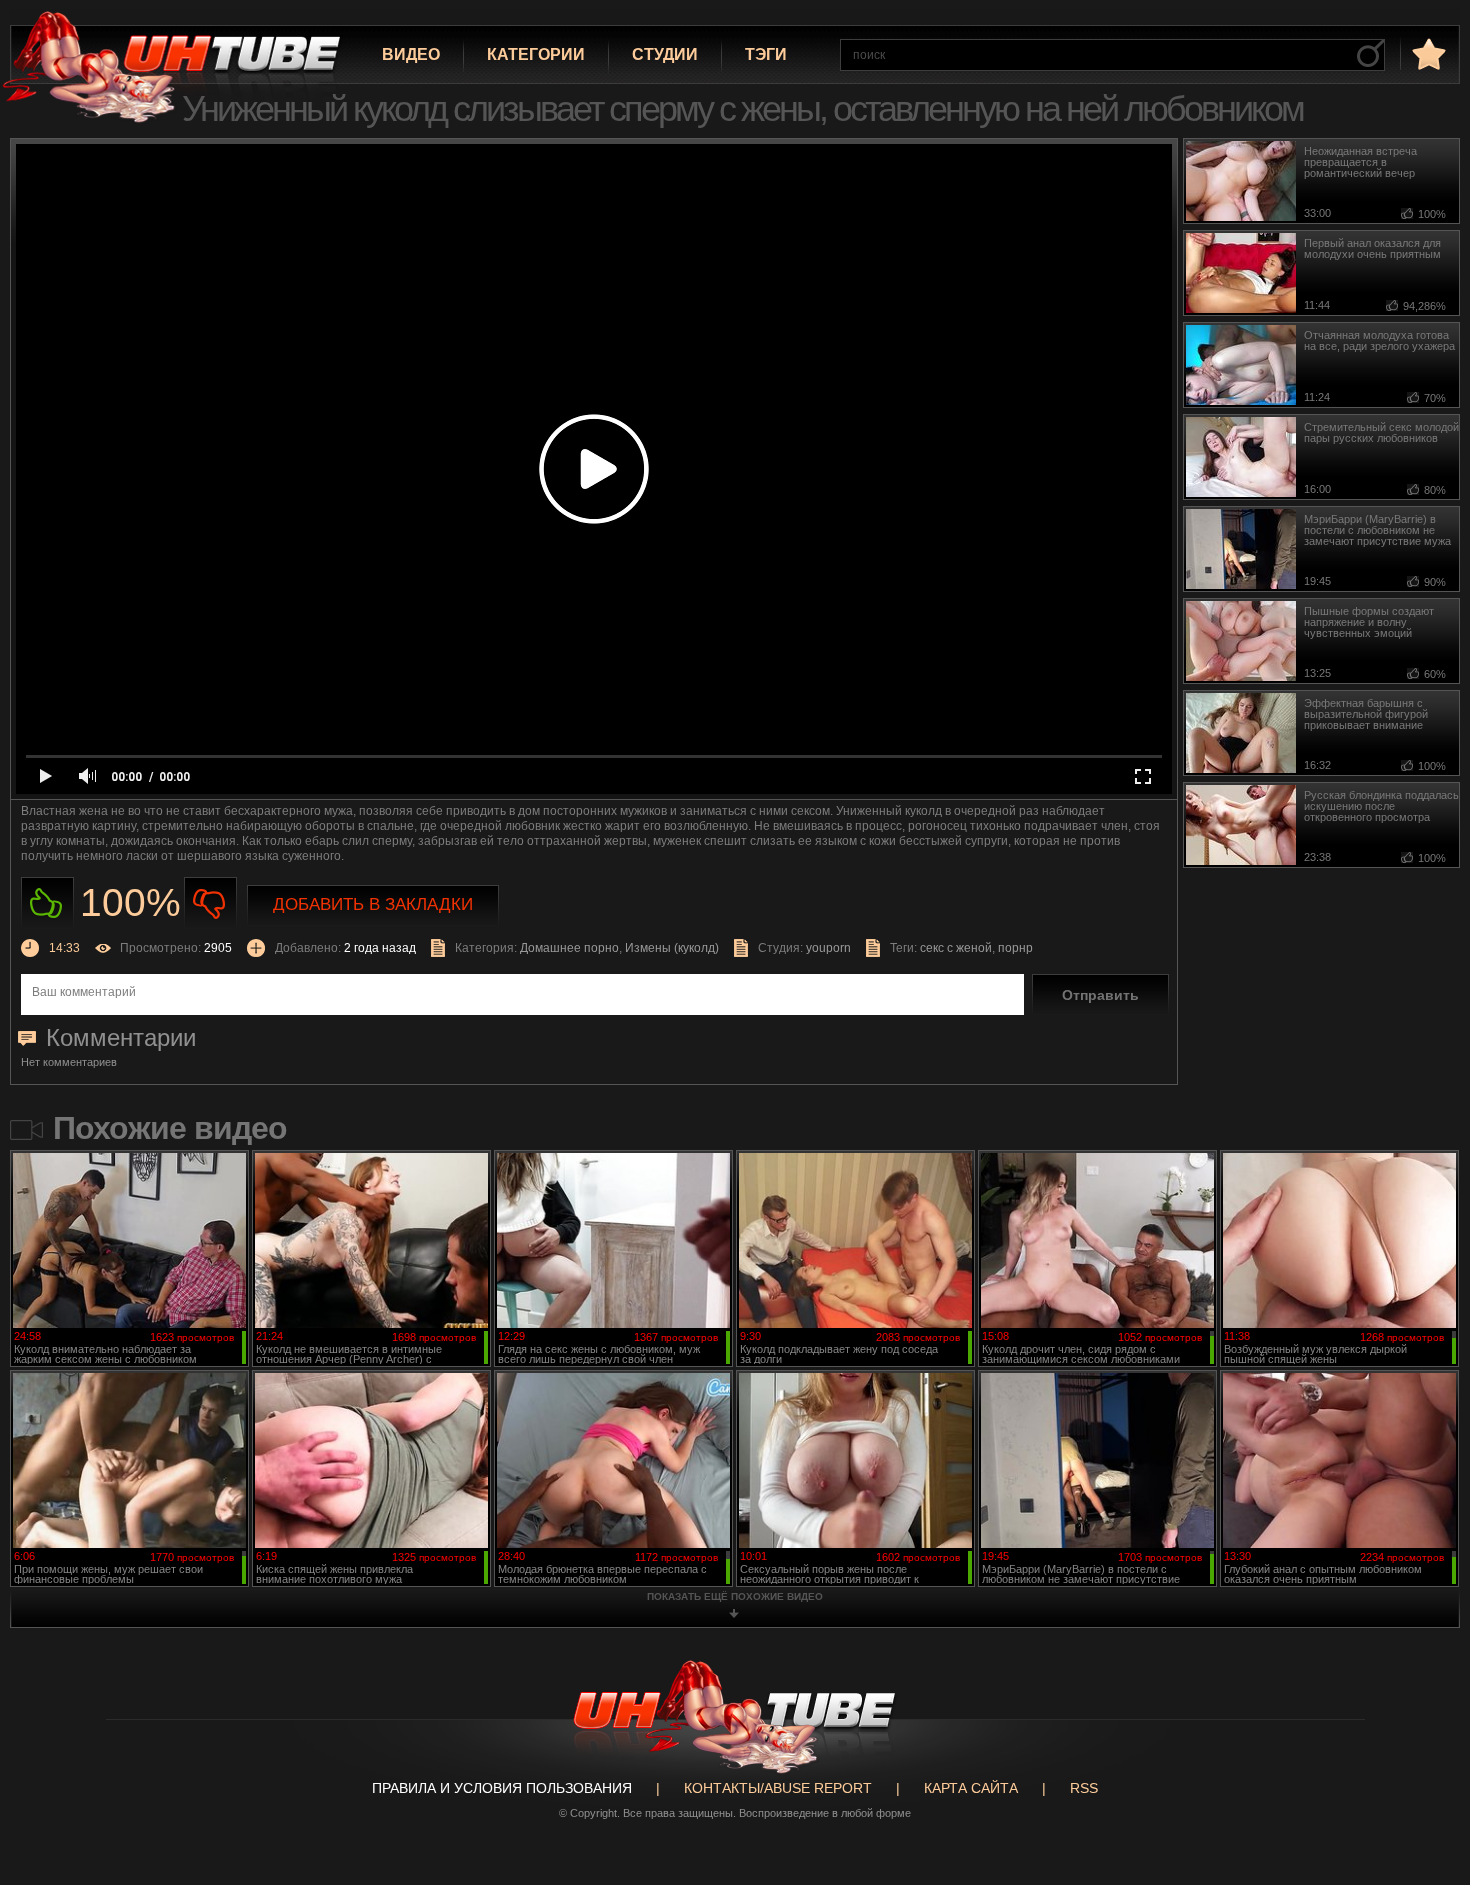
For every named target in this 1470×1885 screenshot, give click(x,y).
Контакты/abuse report (778, 1788)
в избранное (1427, 53)
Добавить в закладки (373, 904)
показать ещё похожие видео (735, 1596)
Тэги (766, 54)
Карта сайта (971, 1788)
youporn (828, 948)
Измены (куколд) (672, 948)
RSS (1084, 1788)
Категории (536, 54)
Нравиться (47, 903)
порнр (1015, 948)
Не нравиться (210, 903)
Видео (411, 54)
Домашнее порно (569, 948)
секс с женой (956, 948)
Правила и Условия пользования (502, 1788)
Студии (665, 54)
